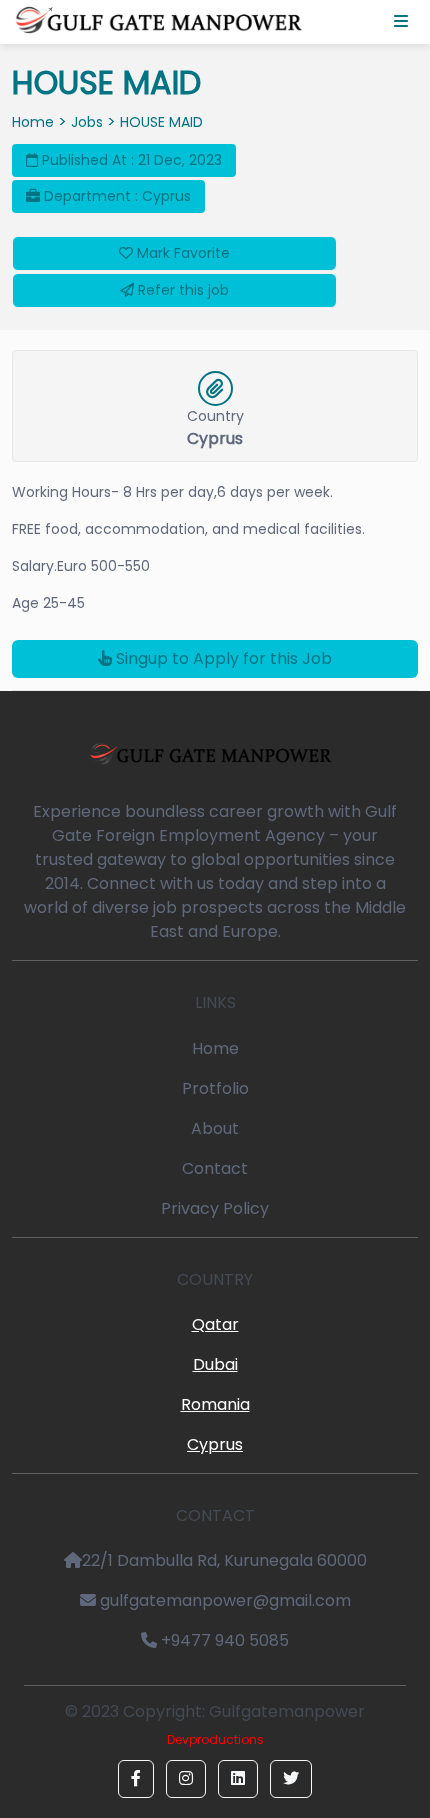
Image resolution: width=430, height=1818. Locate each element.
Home (33, 122)
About (215, 1128)
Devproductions (215, 1739)
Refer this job (181, 290)
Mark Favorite (181, 253)
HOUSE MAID (161, 122)
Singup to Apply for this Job (222, 658)
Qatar (215, 1324)
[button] (136, 1779)
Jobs (87, 122)
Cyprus (215, 1444)
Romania (215, 1404)
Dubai (215, 1364)
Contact (215, 1168)
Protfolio (215, 1088)
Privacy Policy (215, 1208)
